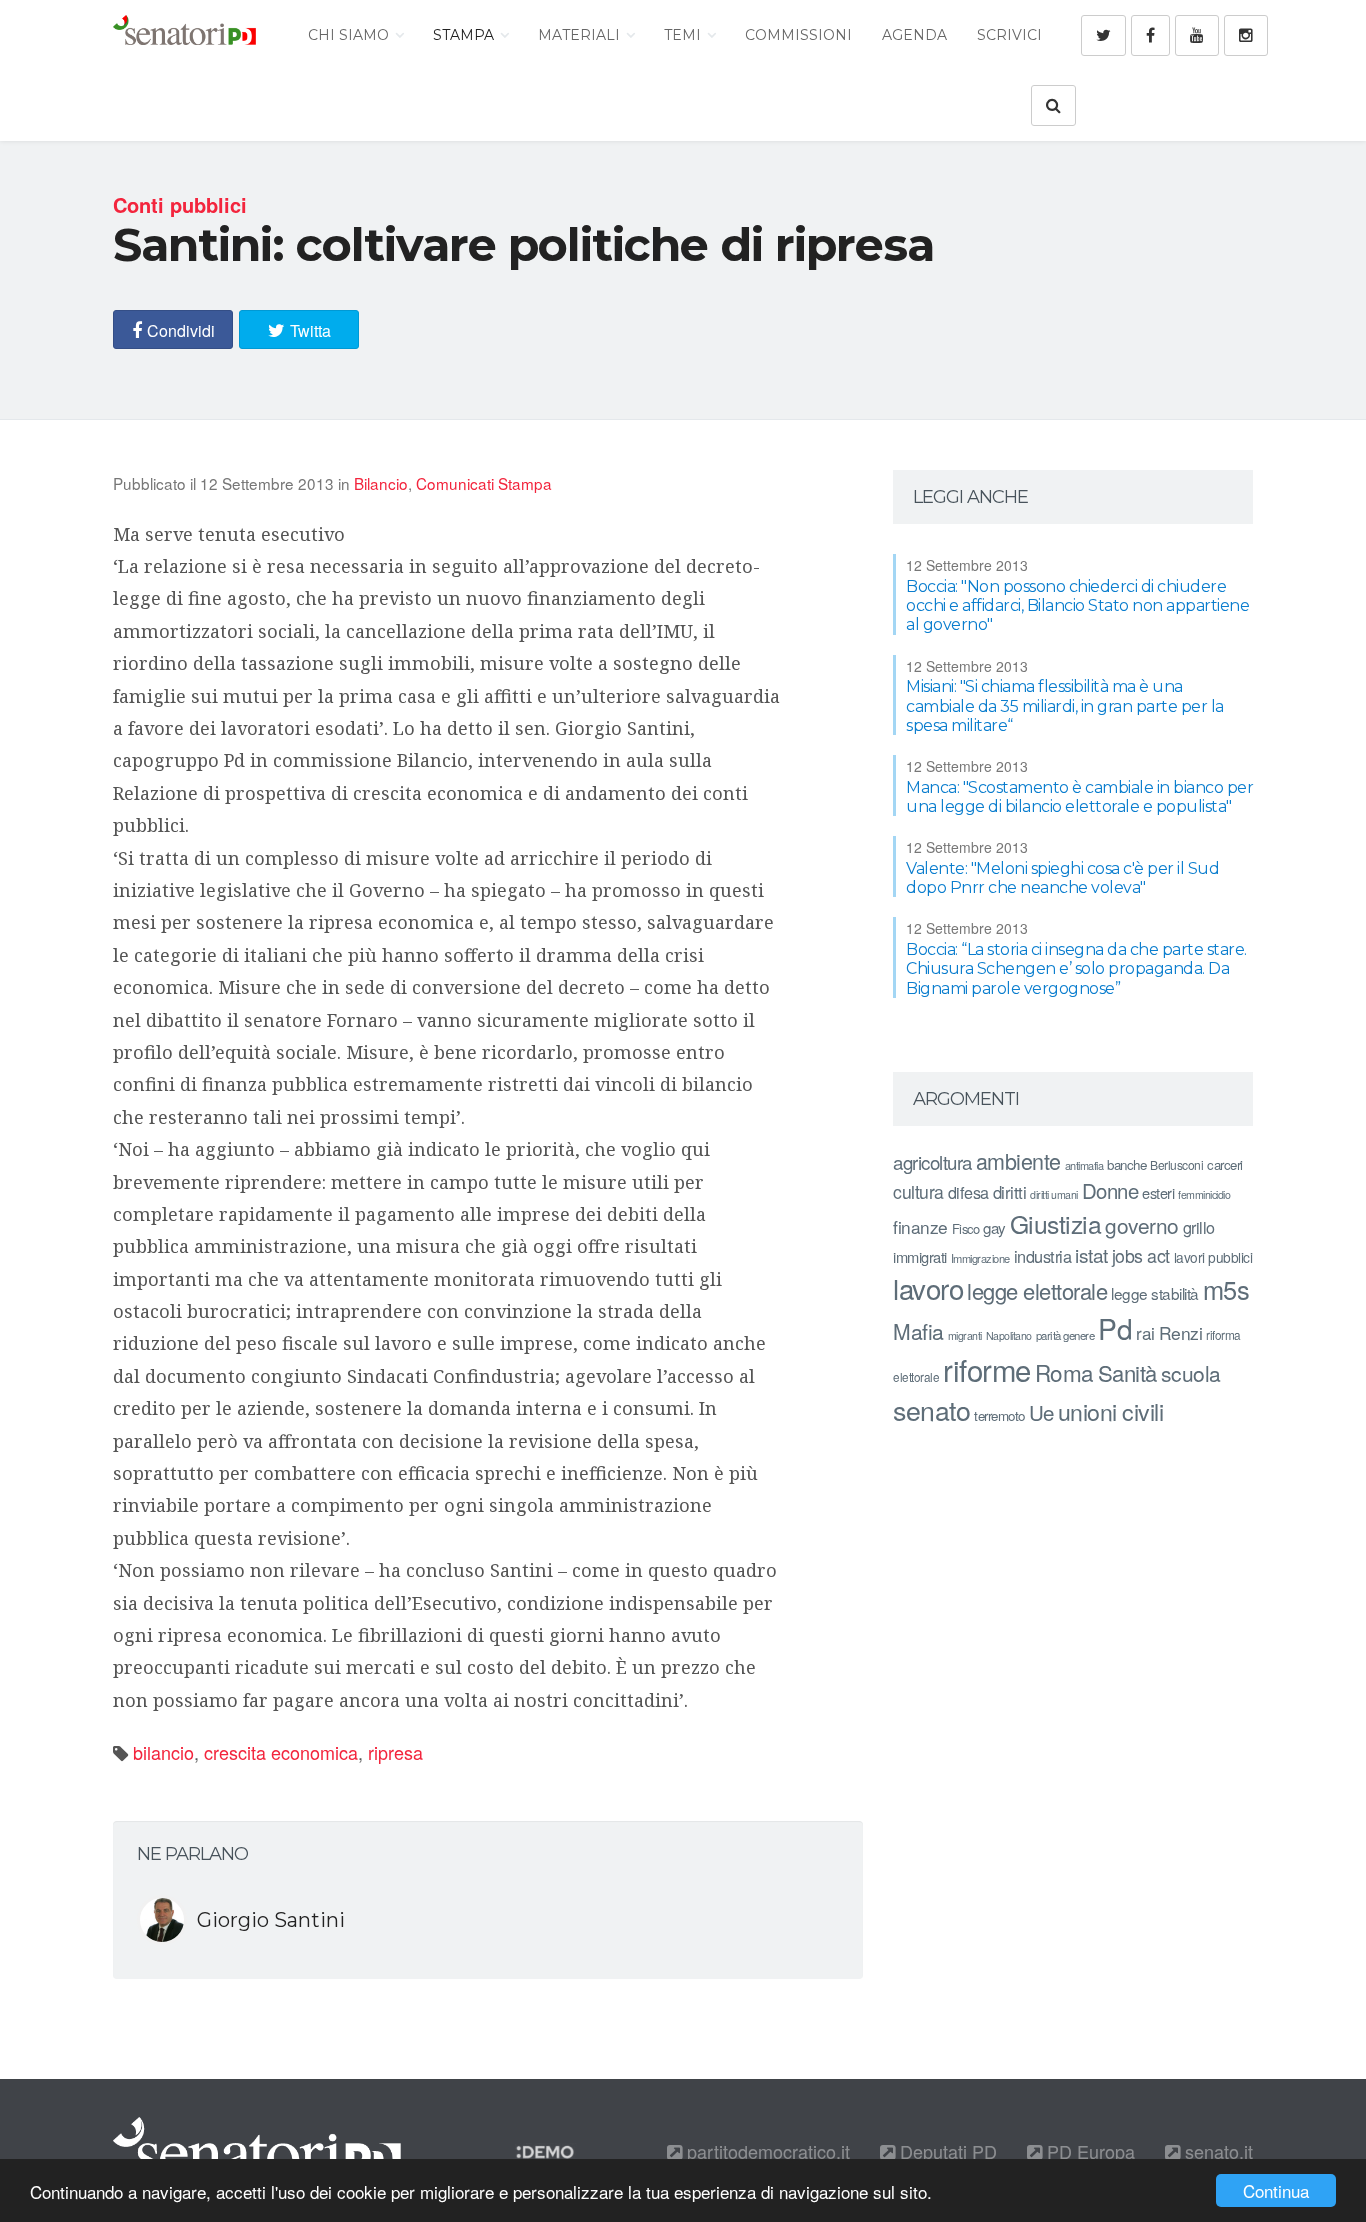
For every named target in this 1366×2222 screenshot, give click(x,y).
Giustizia (1056, 1223)
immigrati (920, 1256)
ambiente (1018, 1160)
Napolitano (1009, 1335)
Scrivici (1009, 35)
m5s (1226, 1289)
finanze (920, 1226)
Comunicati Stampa (484, 483)
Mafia (918, 1331)
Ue (1041, 1412)
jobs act (1141, 1255)
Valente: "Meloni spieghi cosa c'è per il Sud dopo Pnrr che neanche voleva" (1062, 878)
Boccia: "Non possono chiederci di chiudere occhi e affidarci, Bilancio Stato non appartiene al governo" (1077, 605)
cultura (918, 1191)
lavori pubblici (1213, 1257)
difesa (968, 1192)
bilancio (163, 1752)
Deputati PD (946, 2151)
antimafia (1084, 1165)
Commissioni (798, 35)
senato (931, 1409)
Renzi (1181, 1332)
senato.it (1216, 2151)
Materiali (581, 35)
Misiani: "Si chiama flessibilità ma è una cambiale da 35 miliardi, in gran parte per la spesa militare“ (1065, 705)
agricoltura (932, 1161)
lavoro (928, 1288)
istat (1091, 1254)
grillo (1199, 1227)
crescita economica (281, 1752)
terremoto (999, 1415)
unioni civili (1111, 1411)
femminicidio (1204, 1194)
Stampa (465, 35)
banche (1126, 1164)
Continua (1276, 2190)
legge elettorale (1037, 1290)
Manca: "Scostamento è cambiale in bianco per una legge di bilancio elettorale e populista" (1079, 797)
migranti (965, 1335)
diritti (1010, 1192)
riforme (987, 1369)
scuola (1191, 1373)
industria (1043, 1256)
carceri (1225, 1164)
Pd (1115, 1328)
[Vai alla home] (184, 35)
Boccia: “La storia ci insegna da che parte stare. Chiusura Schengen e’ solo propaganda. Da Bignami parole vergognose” (1076, 968)
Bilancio (381, 483)
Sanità (1127, 1372)
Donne (1110, 1190)
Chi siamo (350, 35)
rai (1145, 1332)
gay (994, 1227)
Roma (1064, 1372)
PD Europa (1088, 2151)
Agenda (914, 35)
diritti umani (1054, 1194)
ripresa (395, 1752)
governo (1142, 1225)
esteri (1158, 1192)
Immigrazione (980, 1258)
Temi (684, 35)
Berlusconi (1176, 1164)
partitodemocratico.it (766, 2151)
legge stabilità (1155, 1293)
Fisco (966, 1228)
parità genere (1065, 1335)
